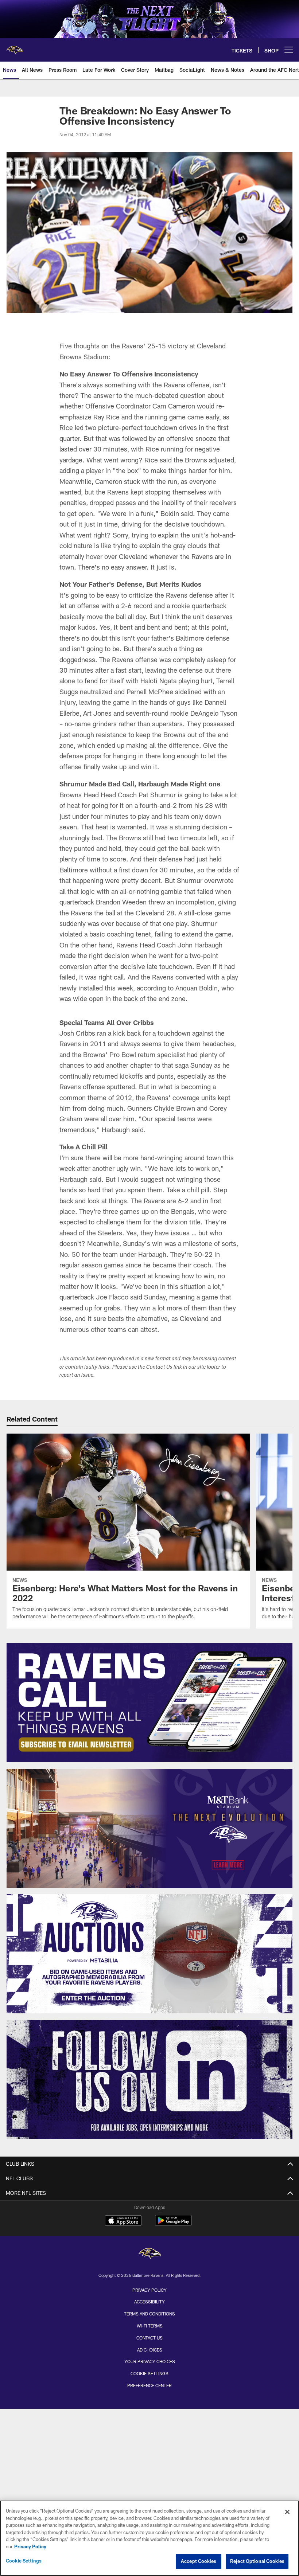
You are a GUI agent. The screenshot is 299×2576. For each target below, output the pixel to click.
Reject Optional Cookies (257, 2561)
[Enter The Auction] (150, 1954)
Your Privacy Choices (150, 2361)
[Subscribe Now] (150, 1703)
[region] (149, 2538)
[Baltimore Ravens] (149, 2254)
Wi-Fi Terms (150, 2326)
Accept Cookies (199, 2561)
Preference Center (149, 2385)
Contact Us (149, 2338)
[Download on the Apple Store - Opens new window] (123, 2221)
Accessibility (149, 2302)
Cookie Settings (149, 2373)
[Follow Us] (150, 2079)
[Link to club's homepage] (15, 47)
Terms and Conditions (149, 2314)
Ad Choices (150, 2350)
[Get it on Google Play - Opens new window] (173, 2224)
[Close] (287, 2512)
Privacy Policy (149, 2290)
